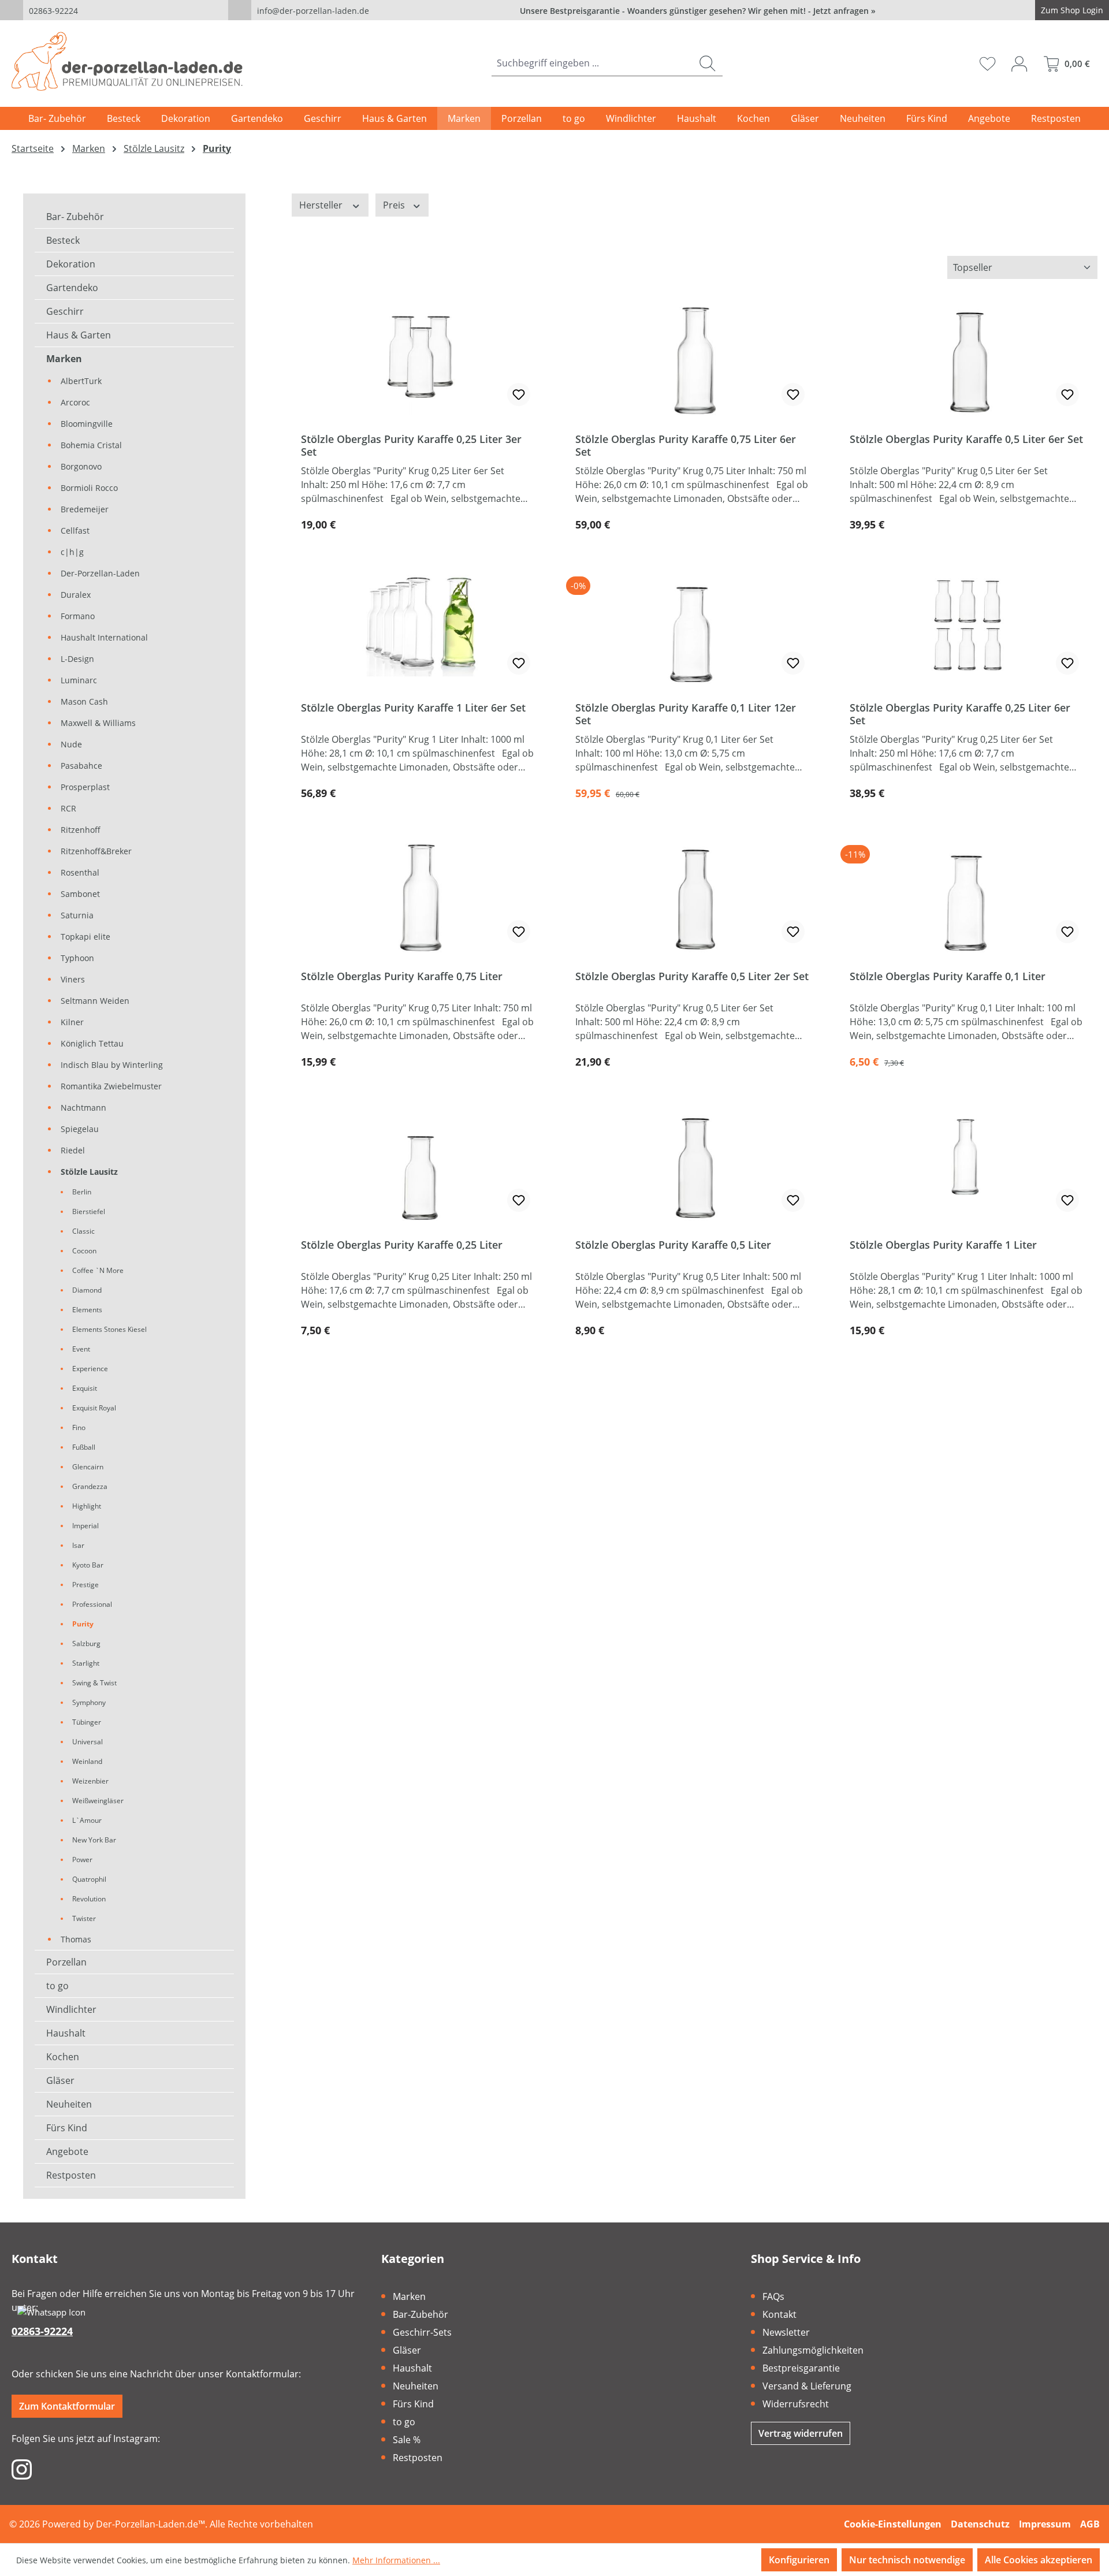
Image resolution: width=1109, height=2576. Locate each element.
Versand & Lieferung (807, 2386)
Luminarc (79, 680)
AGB (1090, 2524)
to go (57, 1986)
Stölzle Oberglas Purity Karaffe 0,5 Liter (673, 1245)
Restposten (71, 2175)
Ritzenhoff (81, 830)
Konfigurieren (799, 2560)
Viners (73, 979)
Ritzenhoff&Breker (96, 851)
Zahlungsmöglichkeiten (813, 2350)
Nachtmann (83, 1108)
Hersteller (322, 205)
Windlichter (71, 2009)
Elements (87, 1310)
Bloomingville (87, 424)
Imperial (85, 1526)
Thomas (76, 1939)
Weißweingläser (98, 1801)
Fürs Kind (67, 2128)
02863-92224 (53, 11)
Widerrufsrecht (796, 2404)
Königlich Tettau (92, 1043)
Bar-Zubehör (420, 2314)
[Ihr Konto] (1019, 64)
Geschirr (65, 311)
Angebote (67, 2151)
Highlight (87, 1506)
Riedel (73, 1150)
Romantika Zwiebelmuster (111, 1086)
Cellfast (75, 531)
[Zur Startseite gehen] (127, 61)
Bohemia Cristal (91, 445)
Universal (88, 1742)
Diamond (87, 1290)
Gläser (60, 2080)
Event (81, 1349)
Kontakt (779, 2314)
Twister (84, 1918)
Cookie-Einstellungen (893, 2524)
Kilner (72, 1022)
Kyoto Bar (88, 1565)
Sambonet (80, 894)
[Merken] (519, 394)
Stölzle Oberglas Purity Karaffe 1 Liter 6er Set (413, 708)
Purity (83, 1624)
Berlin (82, 1192)
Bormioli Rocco (89, 488)
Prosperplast (85, 787)
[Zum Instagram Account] (22, 2469)
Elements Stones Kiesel (109, 1329)
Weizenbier (90, 1781)
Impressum (1045, 2524)
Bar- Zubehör (75, 217)
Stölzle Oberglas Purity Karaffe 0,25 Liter (402, 1245)
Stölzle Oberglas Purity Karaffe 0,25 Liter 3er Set (411, 445)
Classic (83, 1231)
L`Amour (87, 1820)
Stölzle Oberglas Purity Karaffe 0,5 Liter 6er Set (966, 439)
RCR (68, 808)
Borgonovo (81, 466)
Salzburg (86, 1643)
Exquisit (85, 1388)
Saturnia (77, 915)
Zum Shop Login (1072, 10)
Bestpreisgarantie (801, 2368)
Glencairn (88, 1467)
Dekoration (71, 264)
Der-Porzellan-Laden (100, 573)
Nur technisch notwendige (907, 2560)
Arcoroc (75, 402)
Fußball (84, 1447)
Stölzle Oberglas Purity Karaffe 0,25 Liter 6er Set (960, 714)
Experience (90, 1369)
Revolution (89, 1899)
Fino (79, 1427)
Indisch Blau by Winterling (112, 1065)
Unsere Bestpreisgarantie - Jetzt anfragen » (698, 11)
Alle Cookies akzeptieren (1039, 2560)
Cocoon (84, 1251)
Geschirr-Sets (422, 2332)
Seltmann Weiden (95, 1001)
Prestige (85, 1585)
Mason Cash (84, 701)
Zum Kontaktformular (67, 2406)
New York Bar (94, 1840)
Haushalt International (104, 637)
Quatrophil (89, 1879)
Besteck (63, 240)
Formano (78, 616)
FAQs (773, 2296)
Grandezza (90, 1486)
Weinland (87, 1761)
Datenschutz (980, 2524)
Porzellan (66, 1962)
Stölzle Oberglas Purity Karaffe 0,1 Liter (948, 976)
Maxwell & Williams (98, 723)
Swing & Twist (94, 1683)
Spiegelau (80, 1129)
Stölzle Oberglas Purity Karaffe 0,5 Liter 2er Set (692, 976)
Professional (92, 1604)
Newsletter (786, 2332)
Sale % (407, 2440)
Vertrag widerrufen (801, 2433)
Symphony (89, 1702)
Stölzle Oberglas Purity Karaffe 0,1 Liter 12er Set (686, 714)
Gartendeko (72, 288)
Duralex (76, 595)
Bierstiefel (89, 1211)
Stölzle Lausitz (89, 1172)
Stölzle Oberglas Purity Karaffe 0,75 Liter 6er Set (686, 445)
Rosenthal (80, 872)
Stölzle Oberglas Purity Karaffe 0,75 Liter (402, 976)
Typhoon (77, 958)
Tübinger (87, 1722)
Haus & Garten (79, 335)
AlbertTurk (81, 381)
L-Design (77, 659)
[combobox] (592, 63)
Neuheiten (69, 2104)
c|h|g (72, 552)
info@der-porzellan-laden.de (313, 11)
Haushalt (66, 2033)
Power (82, 1860)
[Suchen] (707, 63)
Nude (71, 744)
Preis (395, 205)
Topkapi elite (85, 937)
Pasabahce (81, 766)
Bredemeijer (85, 509)
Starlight (86, 1663)
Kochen (63, 2057)
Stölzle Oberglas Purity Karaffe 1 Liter (943, 1245)
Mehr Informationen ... (396, 2560)
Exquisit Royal (94, 1408)
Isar (78, 1545)
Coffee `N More (98, 1270)
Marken (64, 359)
